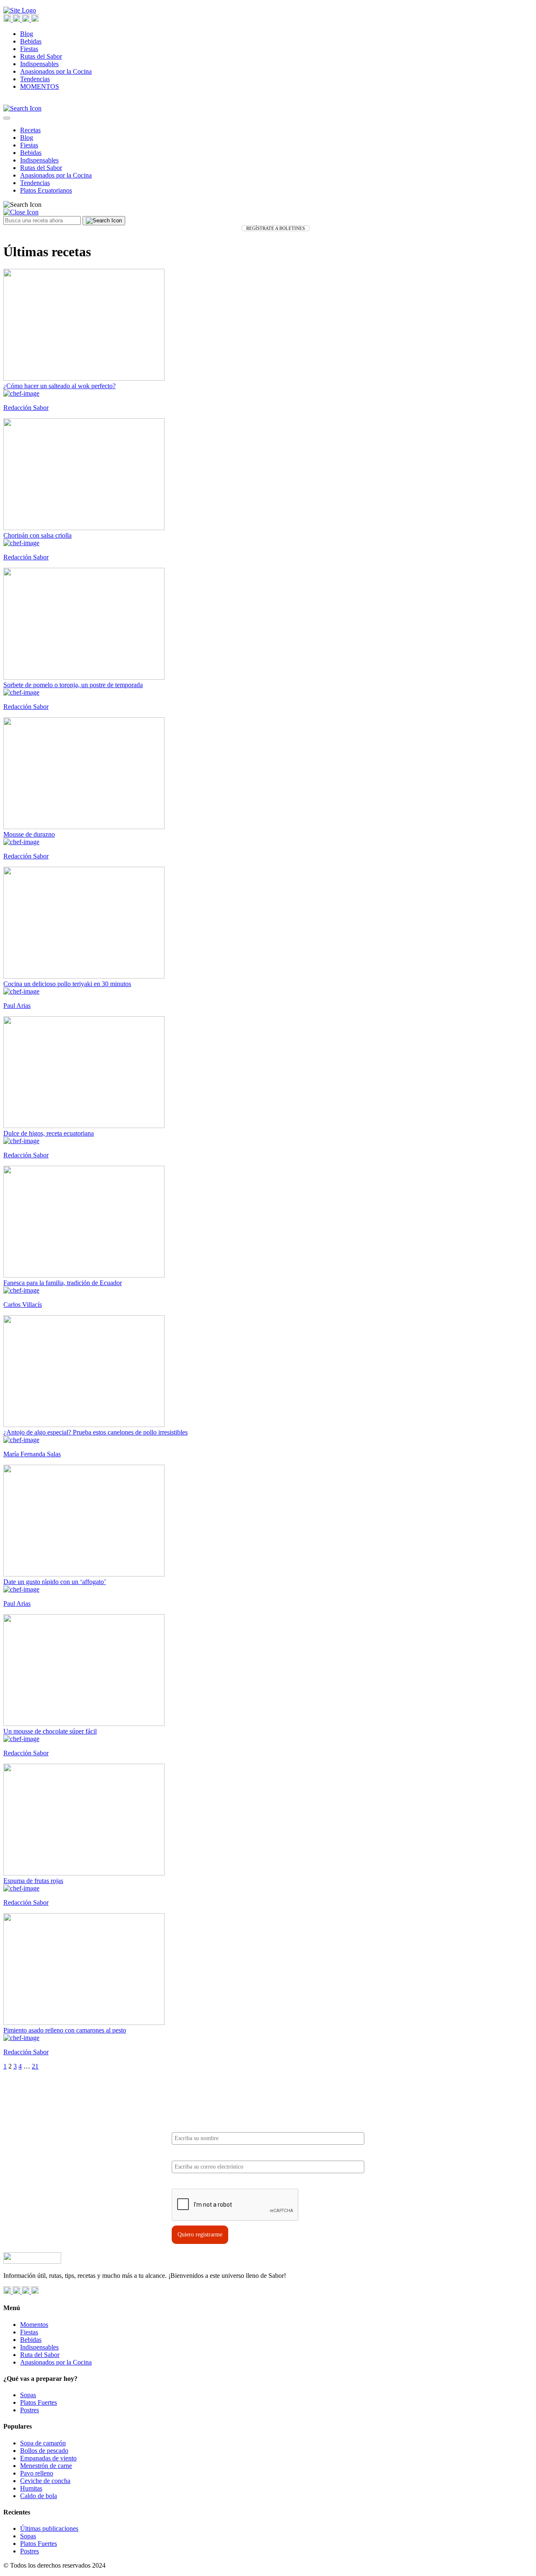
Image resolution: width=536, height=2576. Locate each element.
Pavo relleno (37, 2473)
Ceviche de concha (45, 2481)
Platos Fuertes (39, 2402)
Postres (30, 2410)
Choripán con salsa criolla (37, 535)
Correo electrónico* (196, 2153)
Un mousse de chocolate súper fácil (50, 1731)
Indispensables (39, 64)
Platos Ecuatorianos (46, 190)
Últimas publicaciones (49, 2528)
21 (35, 2066)
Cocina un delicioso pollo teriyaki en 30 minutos (67, 984)
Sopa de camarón (43, 2443)
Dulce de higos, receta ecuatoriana (49, 1133)
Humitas (31, 2488)
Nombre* (183, 2125)
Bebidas (31, 41)
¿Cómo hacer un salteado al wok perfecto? (59, 386)
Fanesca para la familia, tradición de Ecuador (63, 1283)
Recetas (30, 130)
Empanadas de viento (48, 2458)
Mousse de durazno (29, 834)
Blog (27, 34)
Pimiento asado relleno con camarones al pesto (65, 2030)
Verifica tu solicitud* (198, 2182)
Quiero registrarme (200, 2235)
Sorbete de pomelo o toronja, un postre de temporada (73, 685)
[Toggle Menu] (7, 118)
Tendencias (35, 79)
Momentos (34, 2325)
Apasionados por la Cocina (56, 71)
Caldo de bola (39, 2496)
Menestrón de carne (46, 2466)
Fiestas (29, 49)
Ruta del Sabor (40, 2355)
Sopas (28, 2395)
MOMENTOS (40, 86)
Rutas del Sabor (41, 56)
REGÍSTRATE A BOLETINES (276, 228)
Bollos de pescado (44, 2451)
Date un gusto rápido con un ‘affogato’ (55, 1582)
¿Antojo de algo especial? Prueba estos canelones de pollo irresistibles (95, 1432)
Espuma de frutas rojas (33, 1881)
